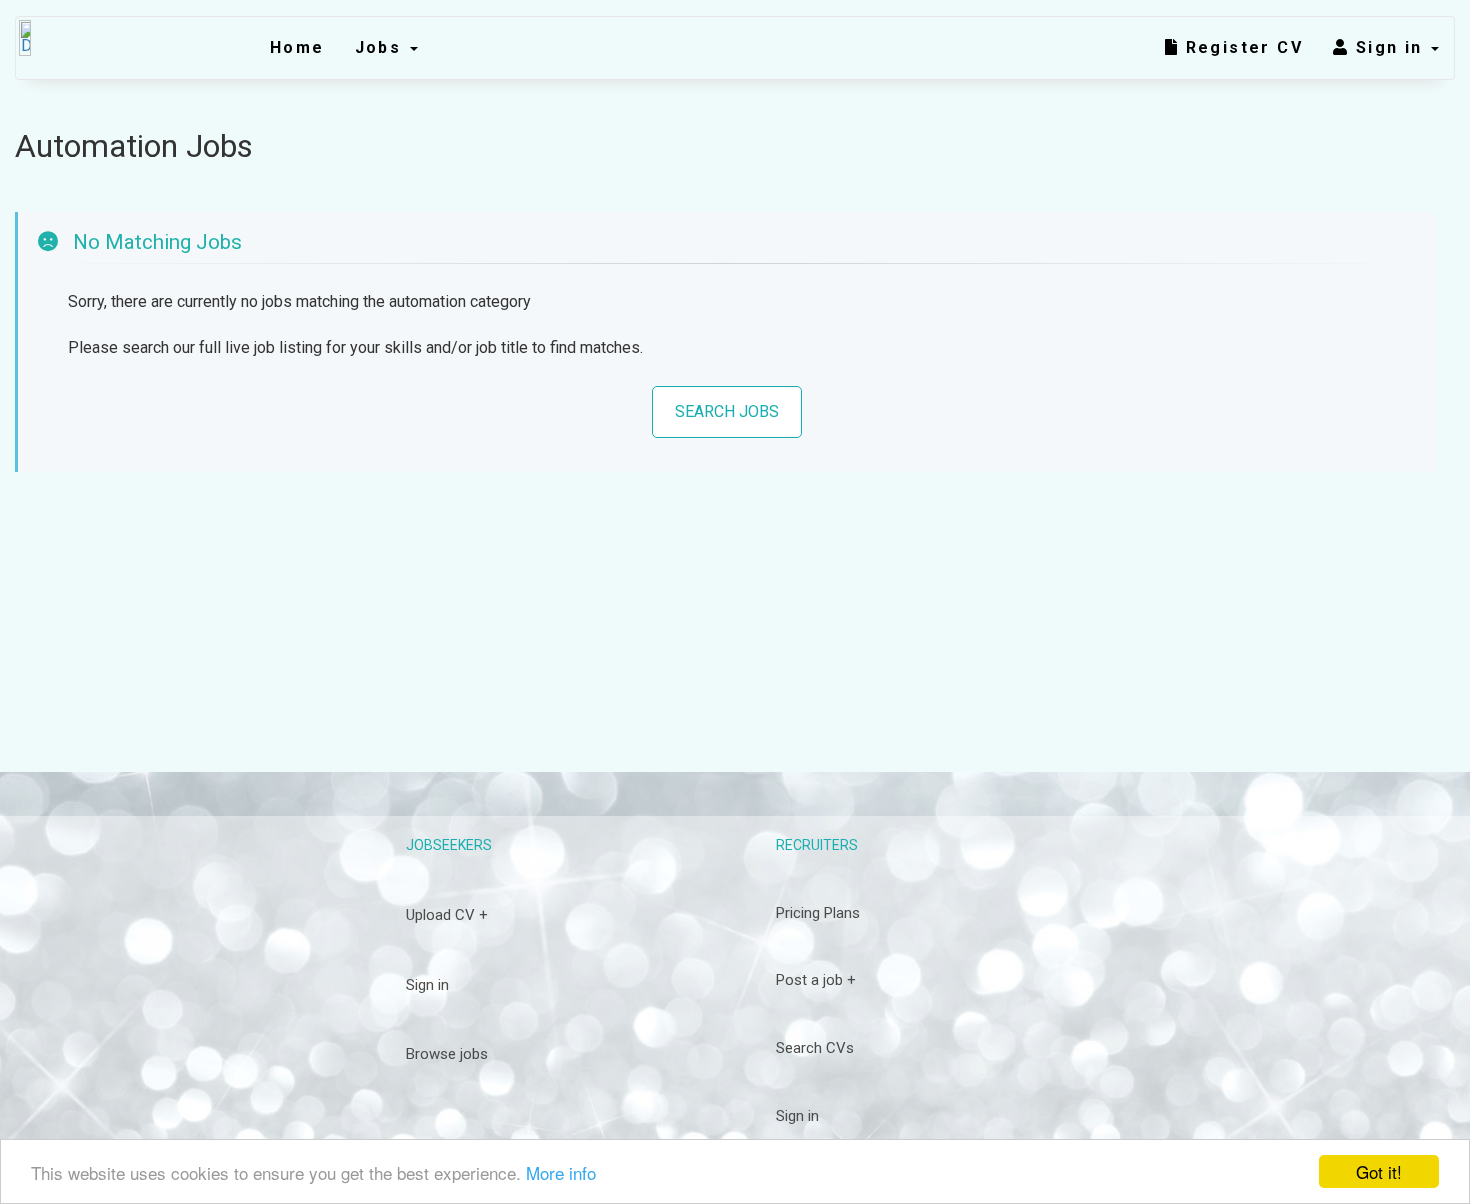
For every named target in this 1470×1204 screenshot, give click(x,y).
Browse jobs (447, 1054)
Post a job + (816, 980)
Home (297, 47)
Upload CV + (447, 915)
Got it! (1379, 1171)
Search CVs (815, 1048)
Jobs (381, 47)
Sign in (1392, 47)
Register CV (1241, 47)
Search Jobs (727, 411)
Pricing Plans (818, 913)
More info (561, 1172)
